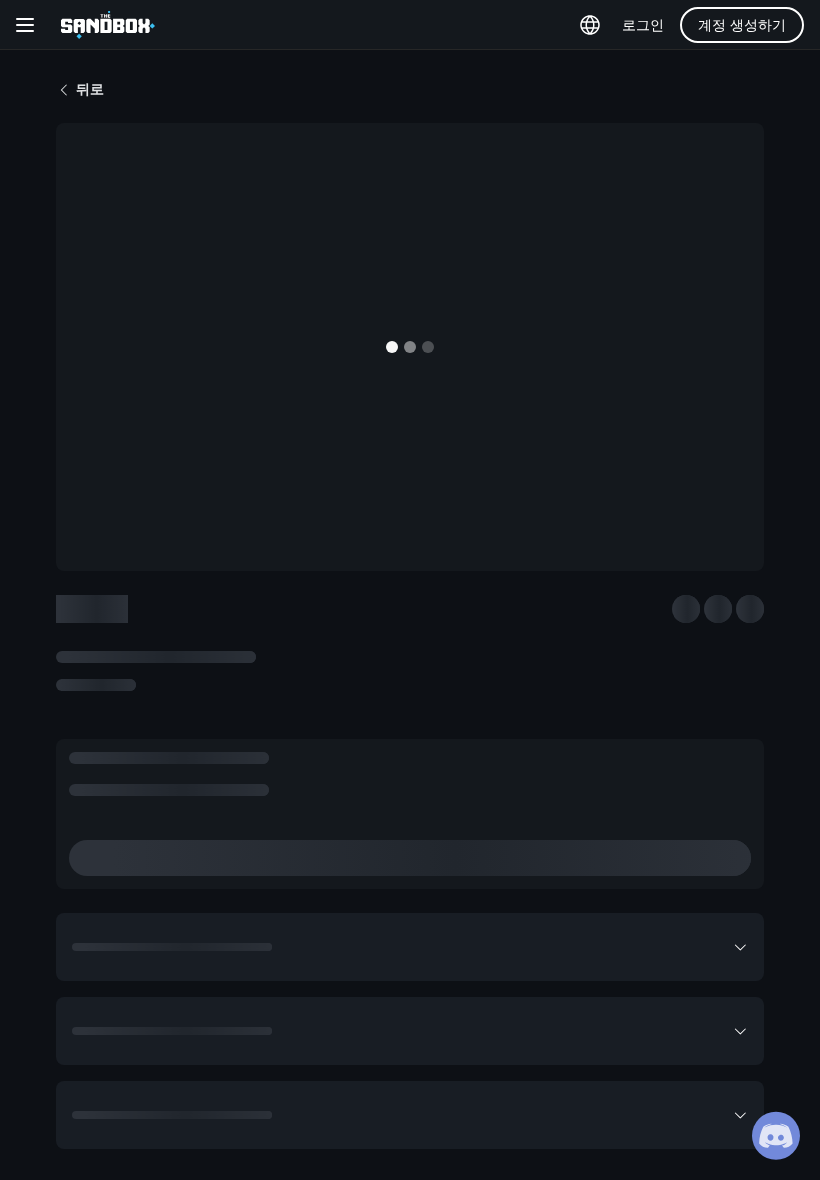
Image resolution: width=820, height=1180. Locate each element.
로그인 (643, 25)
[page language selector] (590, 25)
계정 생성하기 (742, 25)
